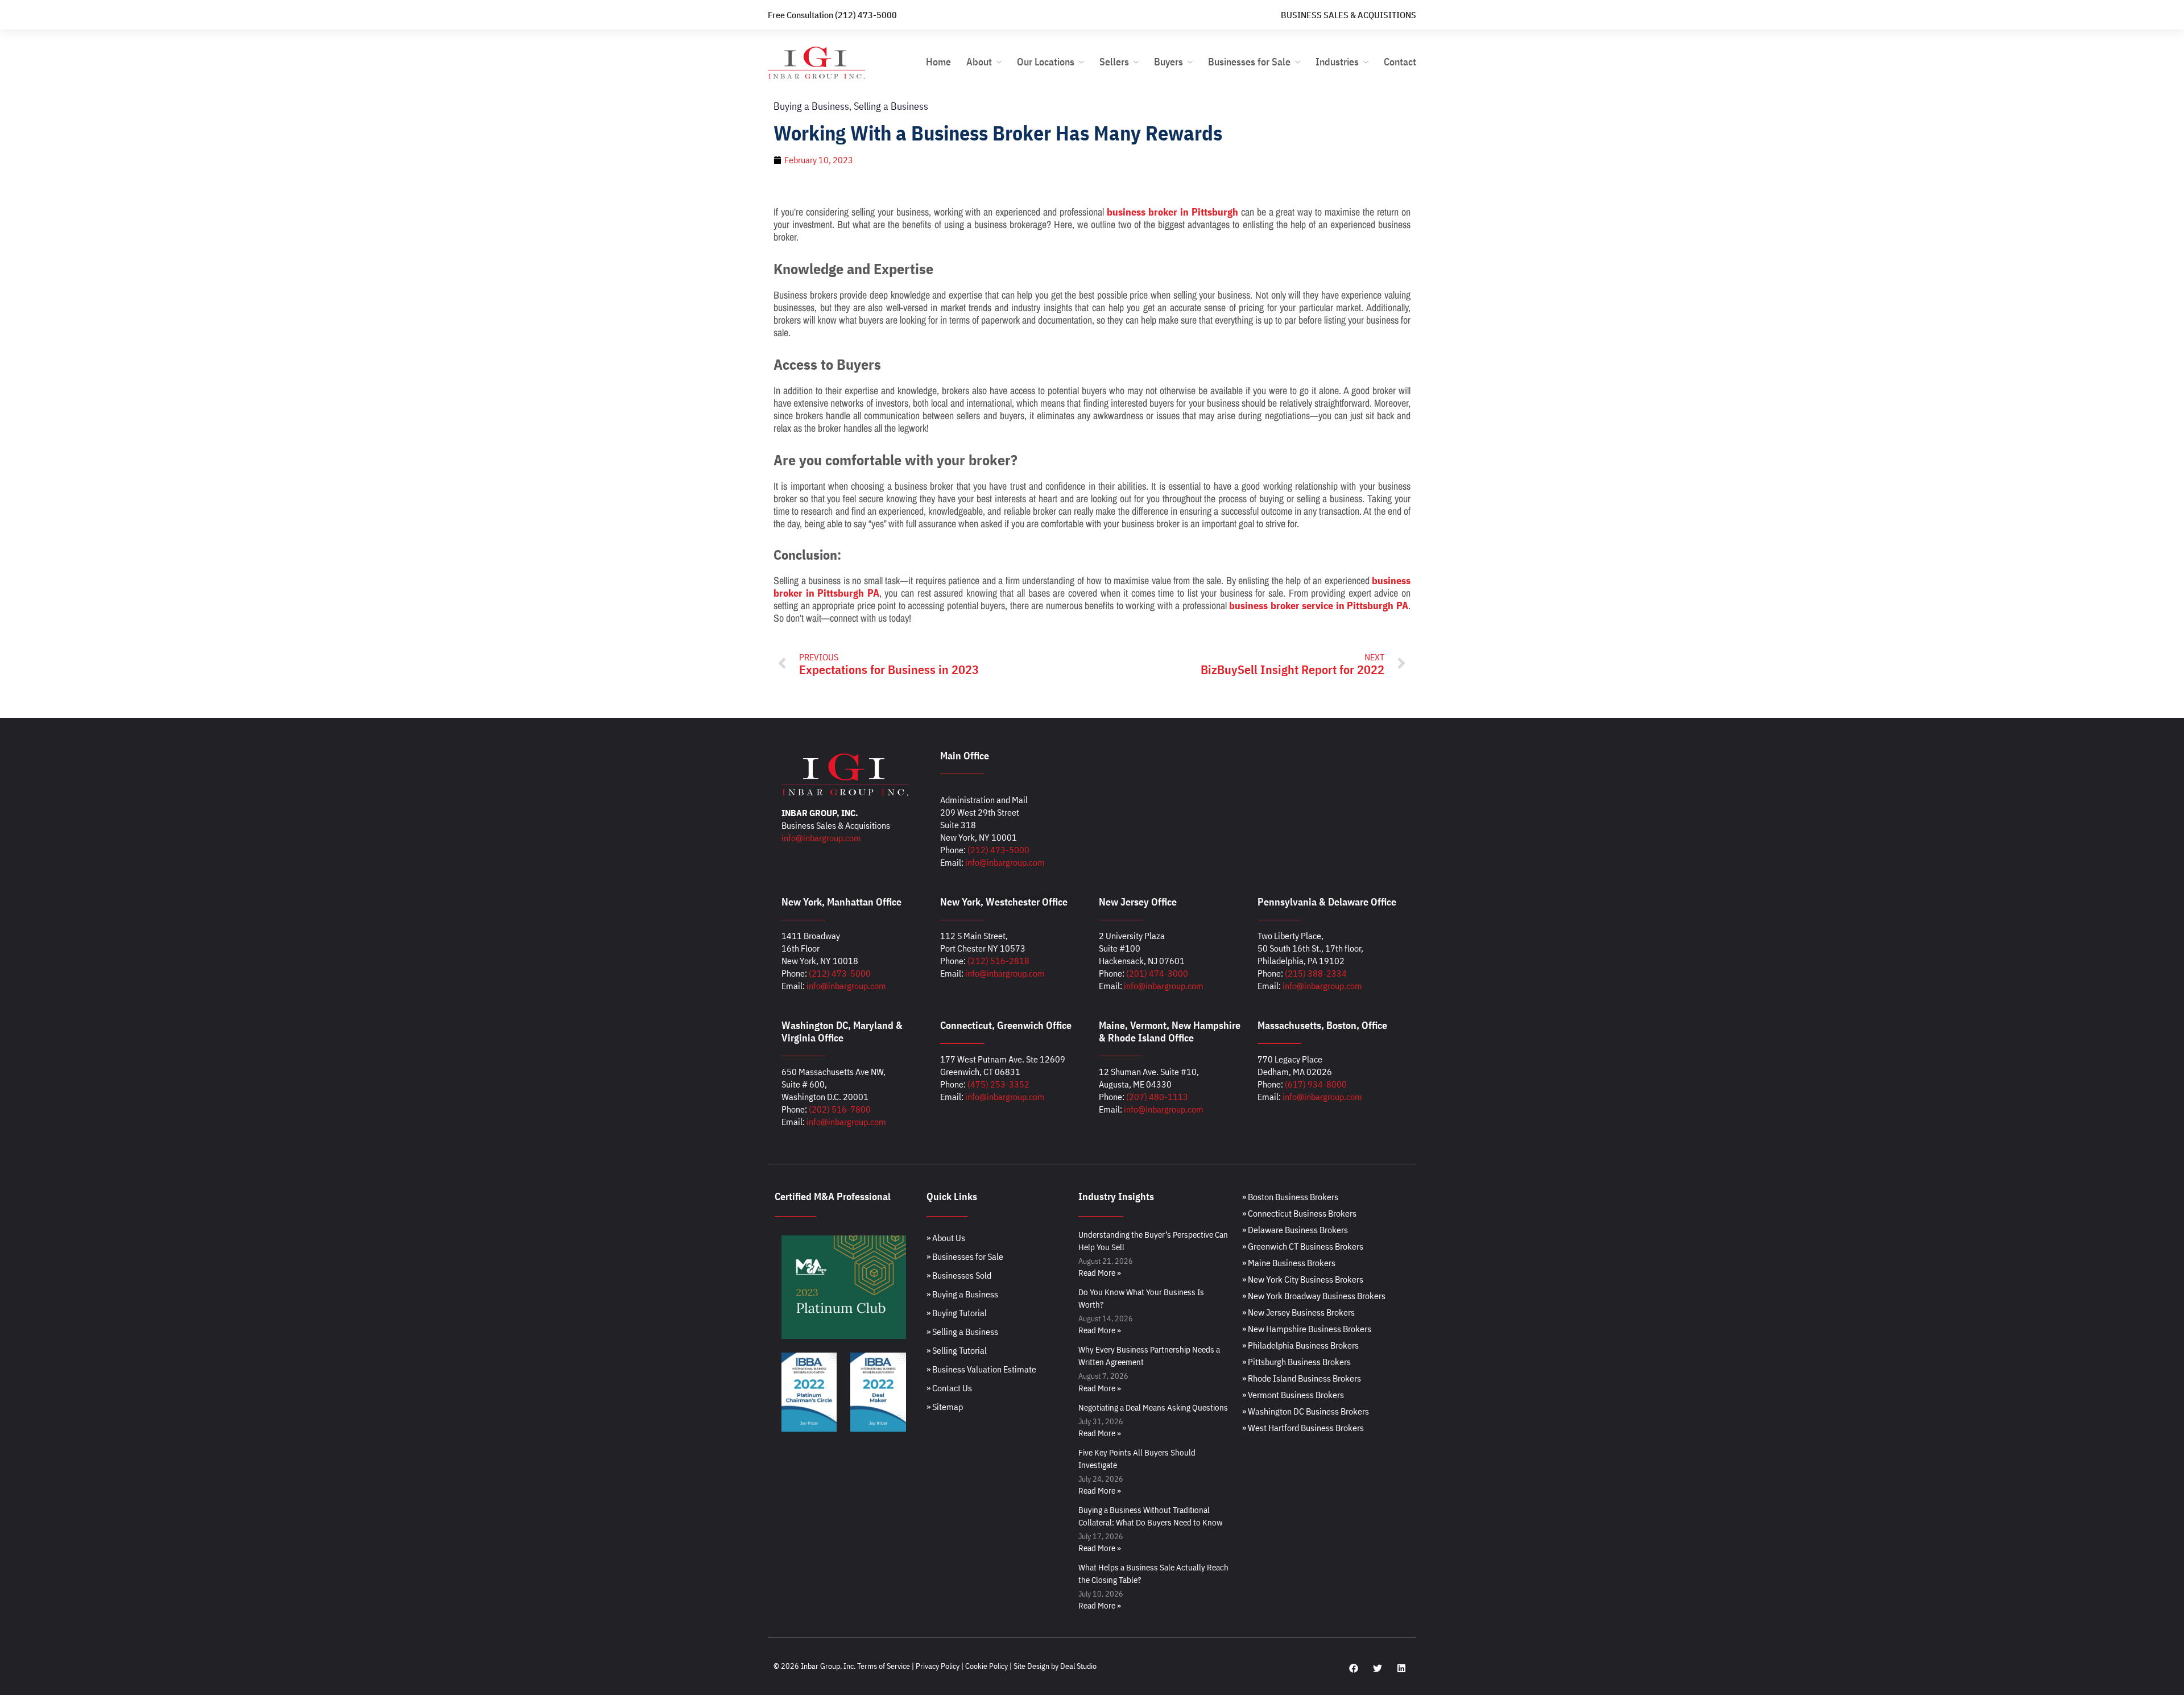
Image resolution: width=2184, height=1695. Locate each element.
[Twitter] (1378, 1668)
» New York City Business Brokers (1303, 1279)
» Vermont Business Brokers (1293, 1395)
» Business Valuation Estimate (981, 1369)
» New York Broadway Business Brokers (1314, 1296)
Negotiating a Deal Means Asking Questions (1153, 1407)
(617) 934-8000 (1316, 1084)
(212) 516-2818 (998, 961)
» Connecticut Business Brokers (1299, 1213)
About (979, 62)
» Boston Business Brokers (1290, 1197)
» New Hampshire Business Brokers (1307, 1329)
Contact (1400, 62)
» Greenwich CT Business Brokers (1303, 1246)
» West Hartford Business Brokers (1303, 1428)
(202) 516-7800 (840, 1109)
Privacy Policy (938, 1666)
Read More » (1100, 1273)
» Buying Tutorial (957, 1313)
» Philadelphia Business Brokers (1300, 1345)
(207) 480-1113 (1157, 1097)
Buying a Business (811, 106)
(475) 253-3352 (998, 1084)
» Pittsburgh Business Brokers (1296, 1362)
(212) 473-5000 (998, 850)
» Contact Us (949, 1388)
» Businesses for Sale (965, 1256)
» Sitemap (945, 1407)
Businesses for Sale (1249, 62)
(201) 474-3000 (1157, 973)
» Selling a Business (962, 1332)
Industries (1337, 62)
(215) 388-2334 (1316, 973)
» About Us (946, 1238)
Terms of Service (884, 1666)
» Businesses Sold (959, 1275)
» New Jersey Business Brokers (1298, 1312)
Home (938, 62)
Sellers (1114, 62)
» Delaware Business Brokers (1295, 1230)
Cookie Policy (986, 1666)
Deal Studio (1078, 1666)
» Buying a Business (962, 1294)
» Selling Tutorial (957, 1350)
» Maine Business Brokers (1289, 1263)
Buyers (1168, 62)
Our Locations (1046, 62)
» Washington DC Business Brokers (1306, 1411)
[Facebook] (1354, 1668)
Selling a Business (891, 106)
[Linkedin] (1401, 1668)
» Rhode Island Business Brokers (1302, 1378)
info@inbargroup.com (821, 838)
